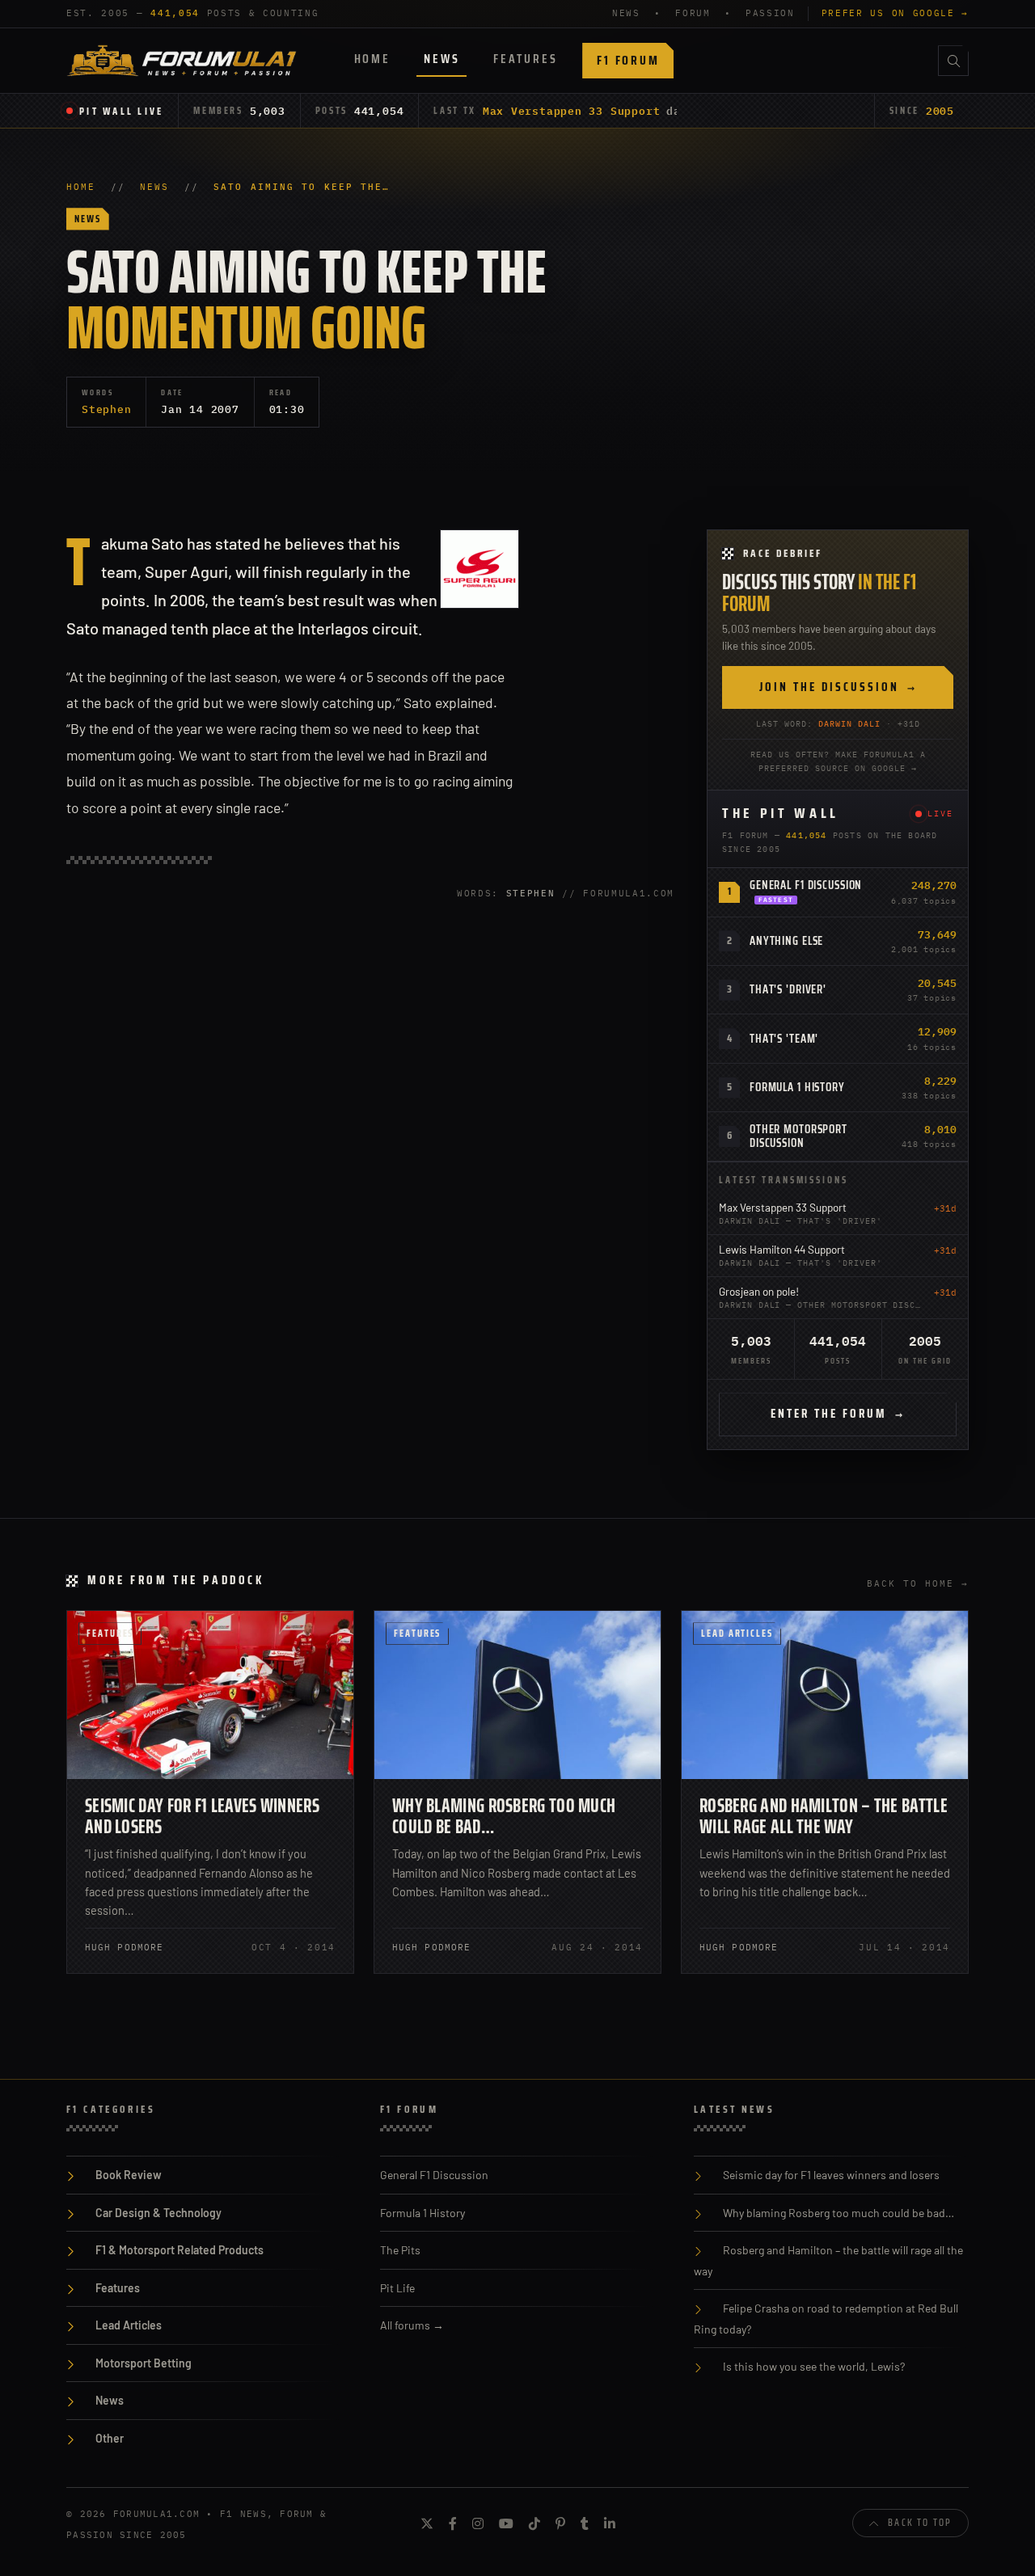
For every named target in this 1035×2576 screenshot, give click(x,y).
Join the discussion (838, 687)
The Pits (400, 2250)
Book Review (129, 2175)
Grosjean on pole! (759, 1291)
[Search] (953, 61)
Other (110, 2438)
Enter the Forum (838, 1414)
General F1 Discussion (806, 885)
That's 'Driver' (788, 989)
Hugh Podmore (124, 1947)
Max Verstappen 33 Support (572, 111)
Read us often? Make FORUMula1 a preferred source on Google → (838, 761)
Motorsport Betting (144, 2363)
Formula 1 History (797, 1087)
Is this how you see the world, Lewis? (814, 2366)
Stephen (106, 409)
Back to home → (918, 1583)
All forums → (412, 2325)
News (441, 59)
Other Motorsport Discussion (798, 1136)
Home (372, 59)
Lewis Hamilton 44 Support (782, 1249)
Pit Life (397, 2288)
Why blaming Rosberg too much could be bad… (504, 1816)
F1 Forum (628, 60)
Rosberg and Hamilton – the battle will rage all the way (824, 1816)
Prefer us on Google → (895, 13)
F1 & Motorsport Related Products (180, 2250)
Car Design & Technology (158, 2213)
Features (525, 59)
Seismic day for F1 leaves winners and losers (202, 1816)
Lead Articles (737, 1633)
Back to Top (920, 2522)
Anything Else (786, 941)
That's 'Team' (784, 1039)
